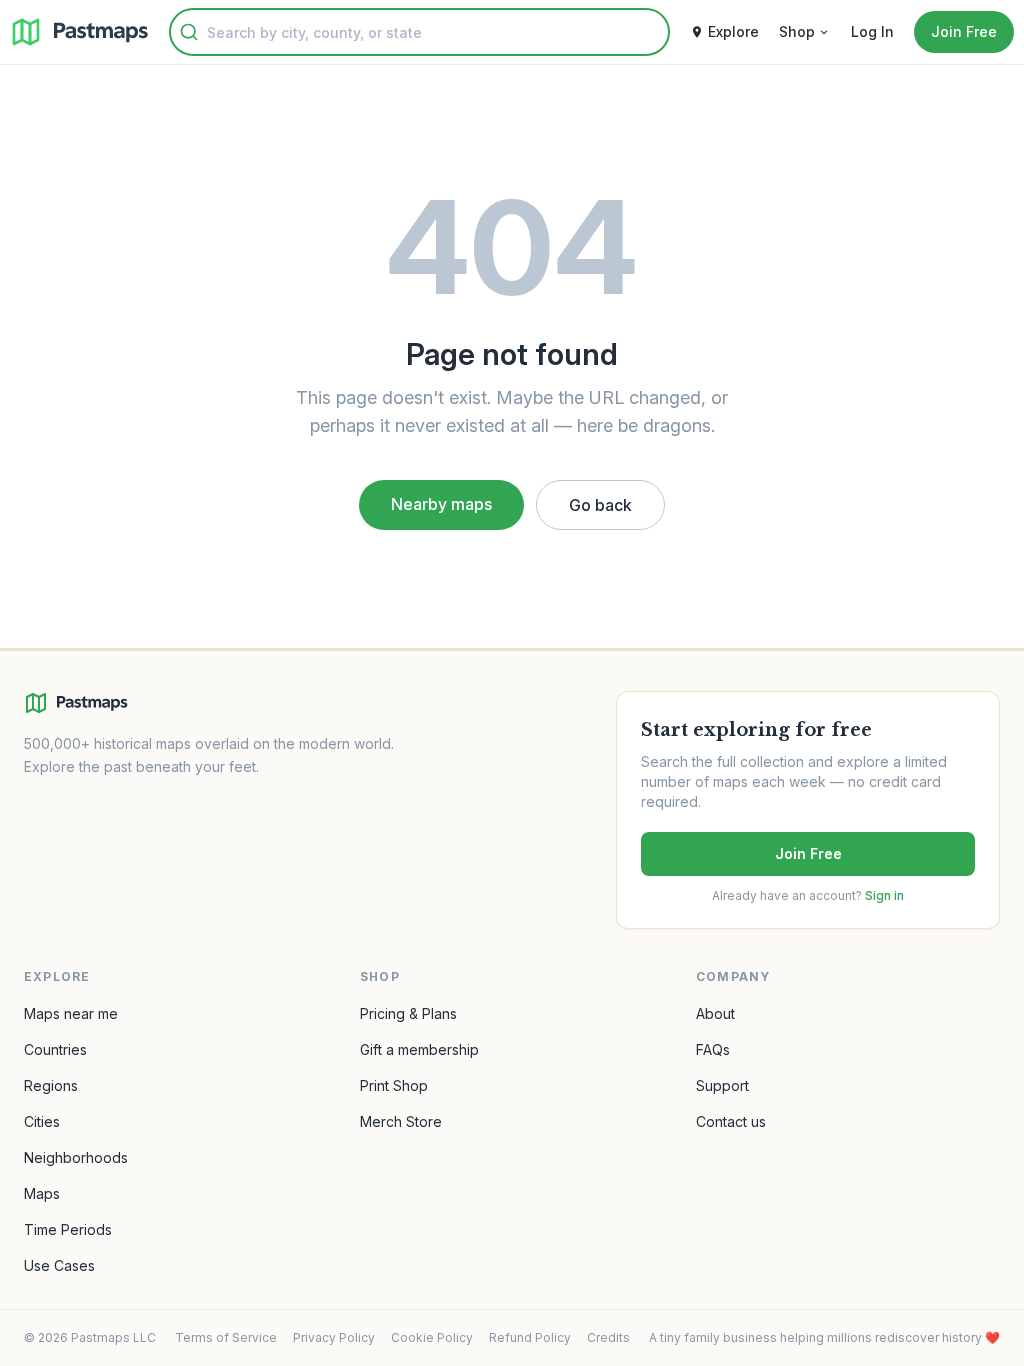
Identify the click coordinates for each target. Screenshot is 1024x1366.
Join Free (808, 853)
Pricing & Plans (408, 1013)
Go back (600, 505)
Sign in (884, 895)
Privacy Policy (334, 1337)
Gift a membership (419, 1049)
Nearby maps (441, 504)
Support (722, 1085)
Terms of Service (226, 1337)
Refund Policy (530, 1337)
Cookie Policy (432, 1337)
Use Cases (59, 1265)
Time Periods (68, 1229)
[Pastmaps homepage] (76, 703)
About (715, 1013)
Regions (51, 1085)
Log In (872, 31)
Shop (797, 31)
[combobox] (419, 32)
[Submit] (189, 32)
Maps (42, 1193)
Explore (733, 31)
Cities (42, 1121)
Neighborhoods (76, 1157)
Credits (608, 1337)
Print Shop (394, 1085)
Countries (55, 1049)
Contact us (731, 1121)
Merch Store (401, 1121)
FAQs (713, 1049)
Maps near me (71, 1013)
